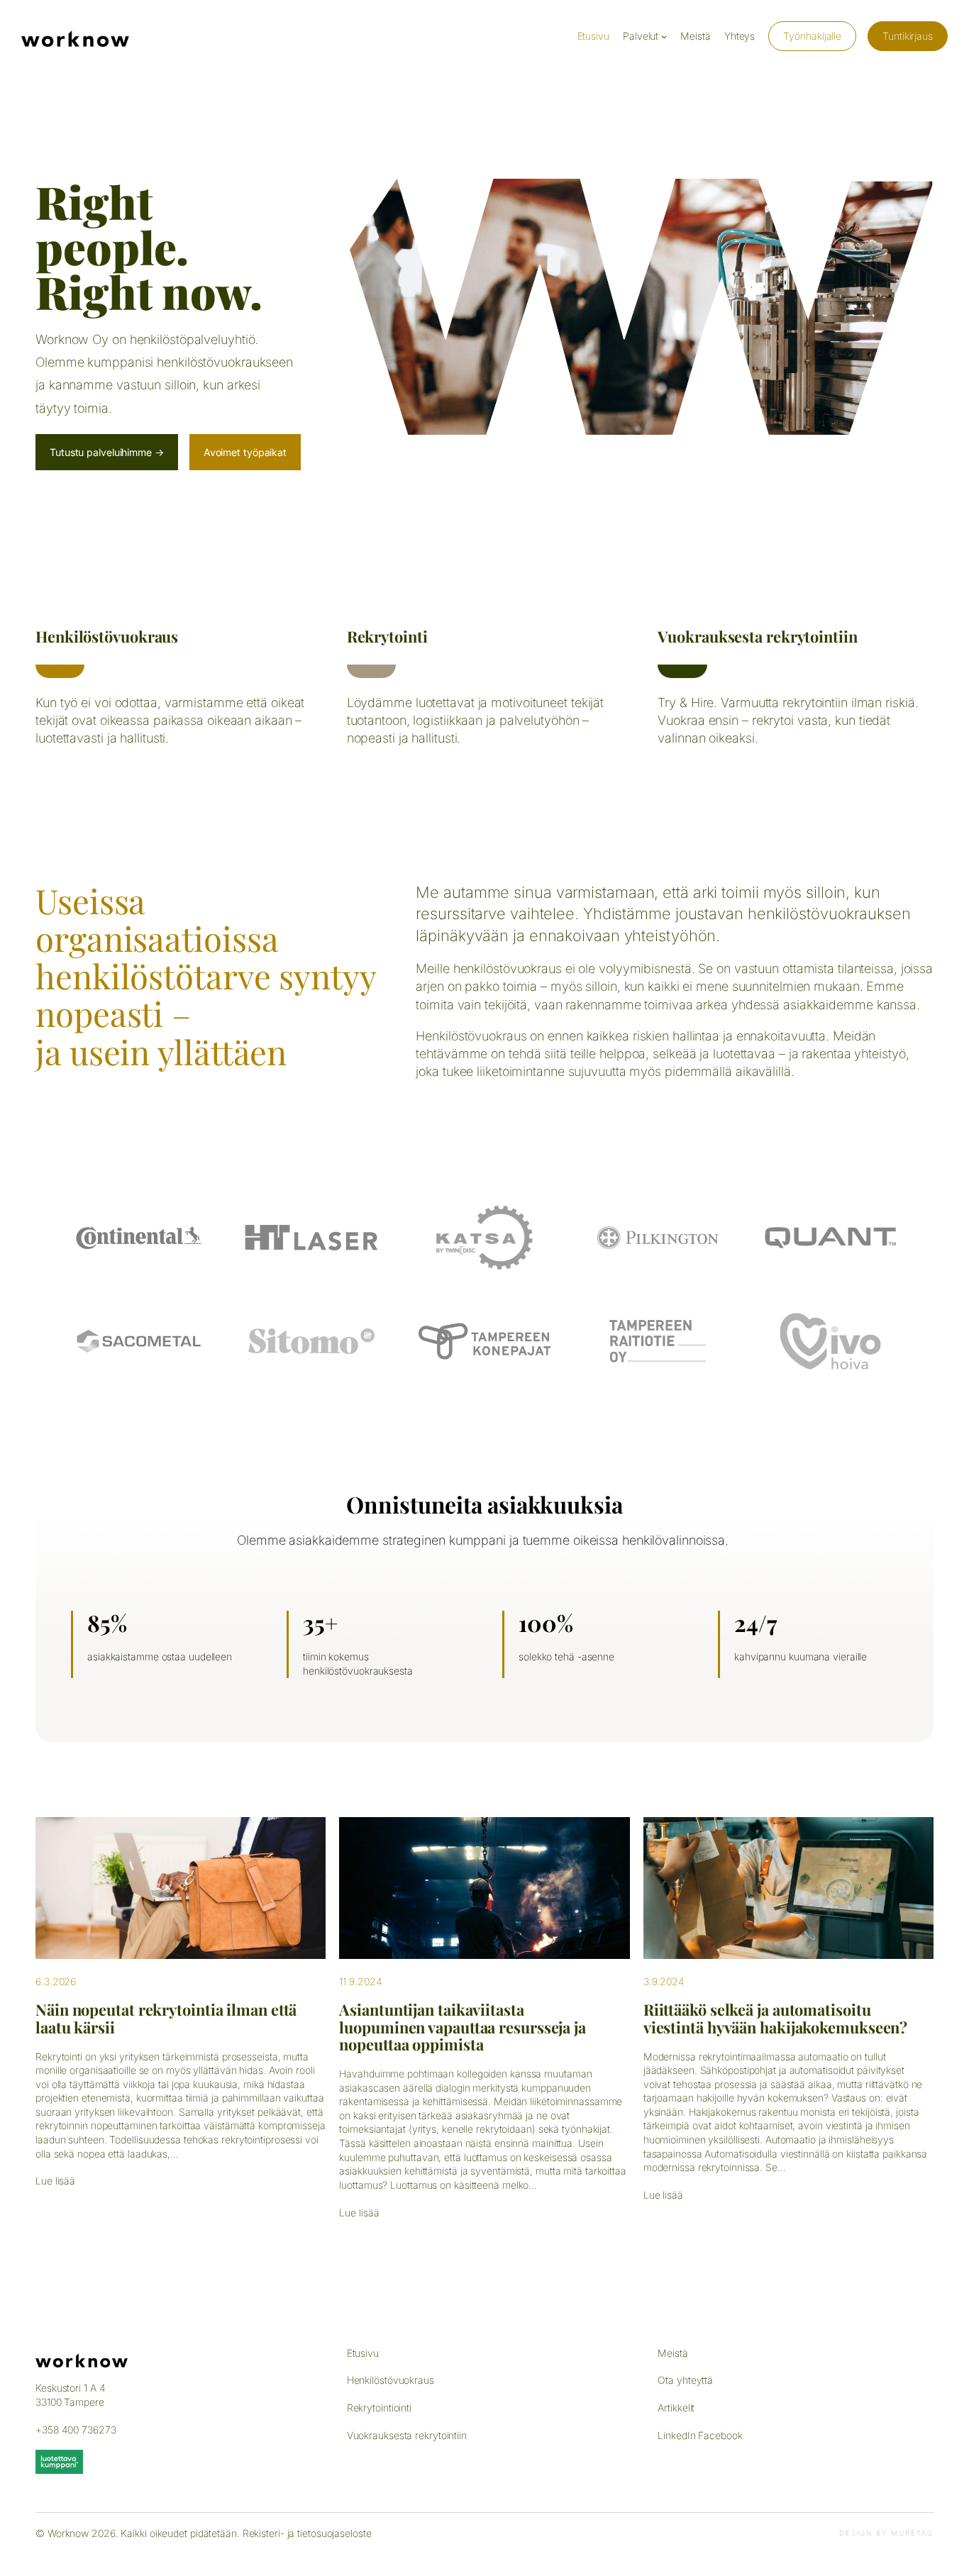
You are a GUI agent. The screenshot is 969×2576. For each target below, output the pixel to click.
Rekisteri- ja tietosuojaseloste (307, 2533)
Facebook (720, 2435)
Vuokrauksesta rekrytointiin (757, 636)
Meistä (672, 2353)
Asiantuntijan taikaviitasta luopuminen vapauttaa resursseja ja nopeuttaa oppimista (463, 2027)
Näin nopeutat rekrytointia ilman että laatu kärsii (166, 2018)
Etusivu (363, 2353)
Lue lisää (55, 2181)
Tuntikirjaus (908, 36)
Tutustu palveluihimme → (107, 452)
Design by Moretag (886, 2533)
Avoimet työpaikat (245, 452)
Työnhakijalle (812, 36)
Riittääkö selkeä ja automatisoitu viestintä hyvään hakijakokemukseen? (776, 2018)
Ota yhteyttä (685, 2380)
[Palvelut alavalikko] (664, 36)
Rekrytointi (387, 636)
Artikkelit (676, 2408)
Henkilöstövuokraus (107, 636)
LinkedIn (676, 2435)
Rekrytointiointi (379, 2408)
